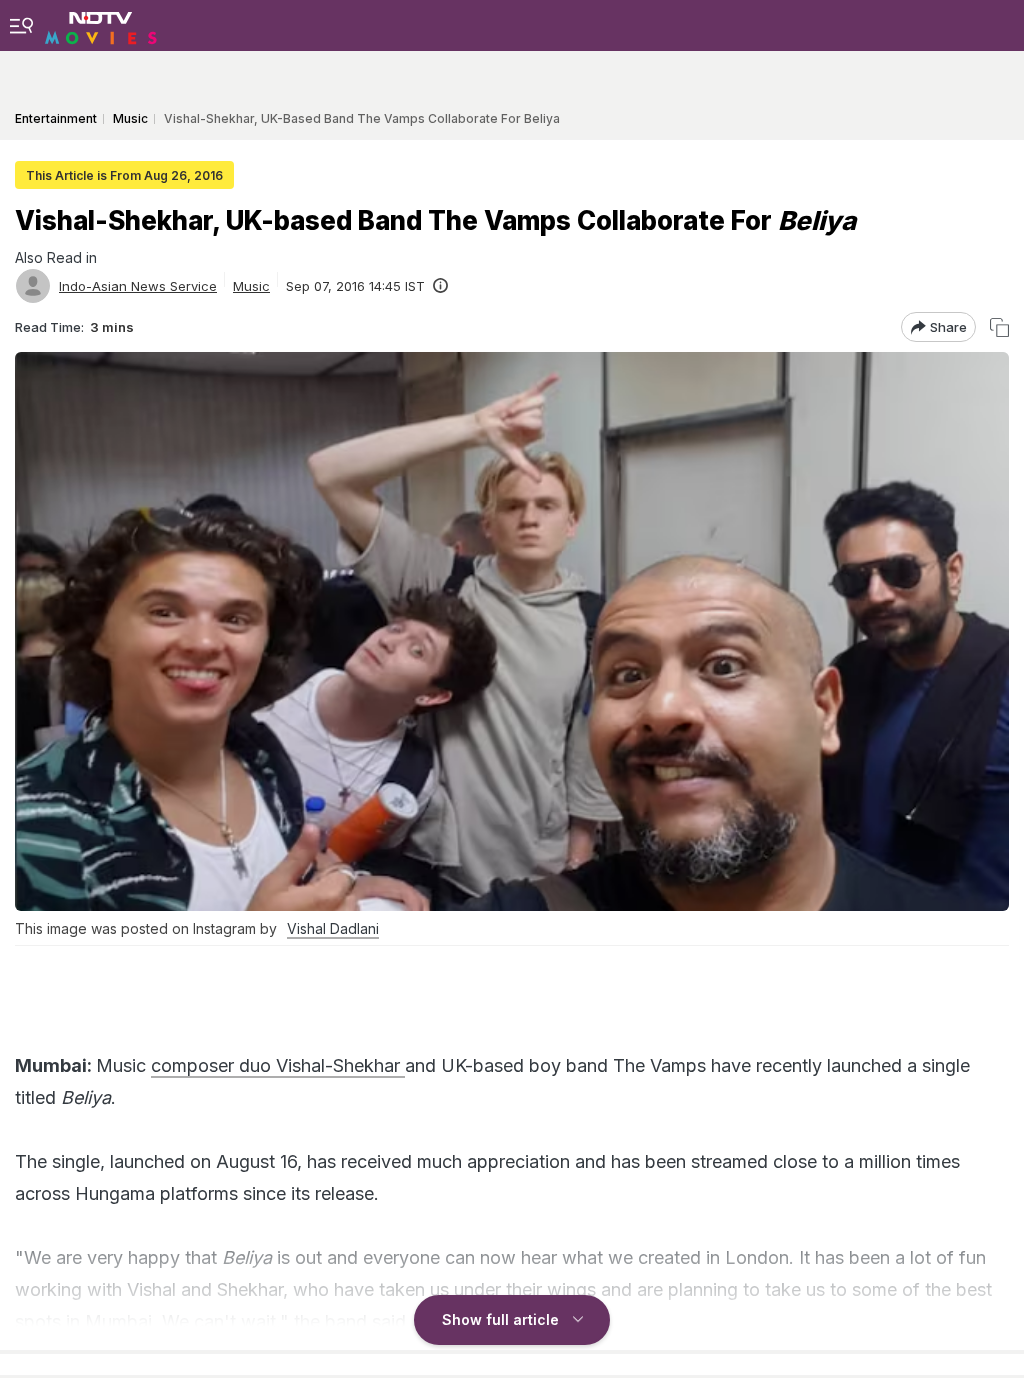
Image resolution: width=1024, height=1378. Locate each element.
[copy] (999, 327)
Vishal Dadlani (333, 928)
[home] (101, 25)
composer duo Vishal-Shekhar (278, 1065)
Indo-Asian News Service (138, 286)
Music (251, 286)
